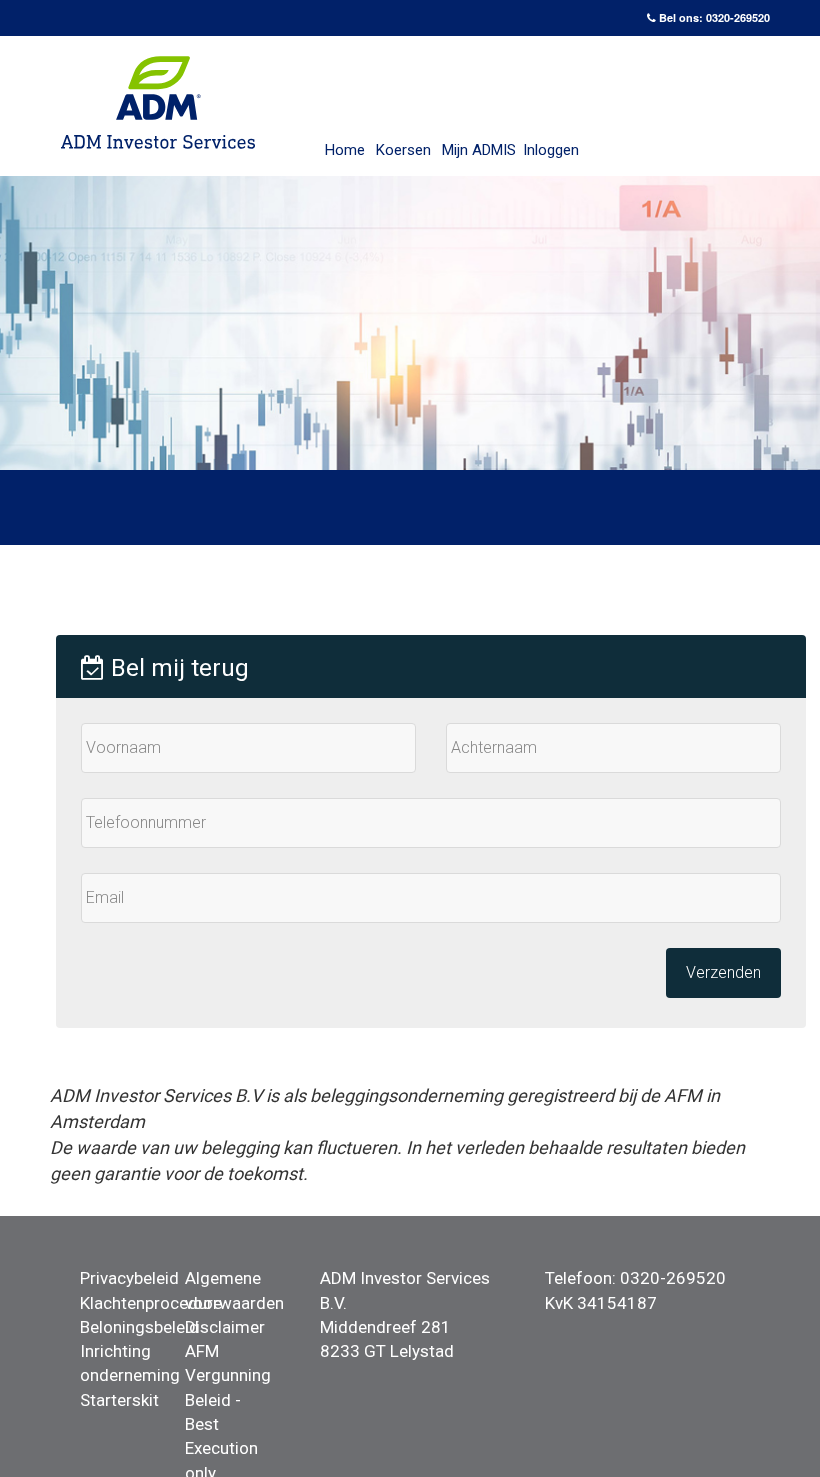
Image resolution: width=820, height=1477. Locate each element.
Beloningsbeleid (139, 1327)
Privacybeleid (129, 1278)
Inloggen (551, 150)
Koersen (403, 150)
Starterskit (119, 1400)
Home (345, 150)
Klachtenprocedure (151, 1303)
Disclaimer (225, 1327)
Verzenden (723, 972)
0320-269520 (738, 17)
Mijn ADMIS (479, 150)
